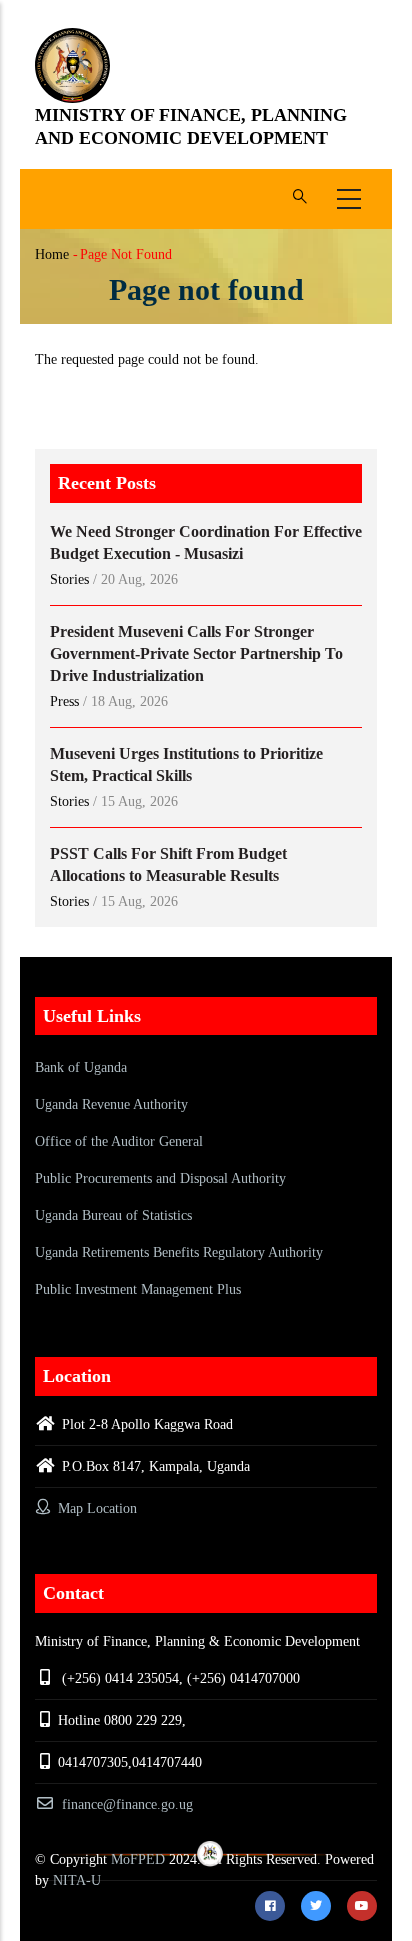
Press (64, 701)
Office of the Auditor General (119, 1141)
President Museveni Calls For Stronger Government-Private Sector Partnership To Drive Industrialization (196, 653)
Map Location (95, 1508)
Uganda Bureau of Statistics (113, 1215)
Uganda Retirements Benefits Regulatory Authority (179, 1252)
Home (52, 254)
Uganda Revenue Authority (111, 1104)
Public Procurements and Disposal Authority (160, 1178)
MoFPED (138, 1859)
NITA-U (77, 1880)
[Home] (72, 65)
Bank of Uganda (81, 1067)
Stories (69, 579)
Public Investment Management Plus (138, 1289)
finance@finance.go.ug (127, 1804)
